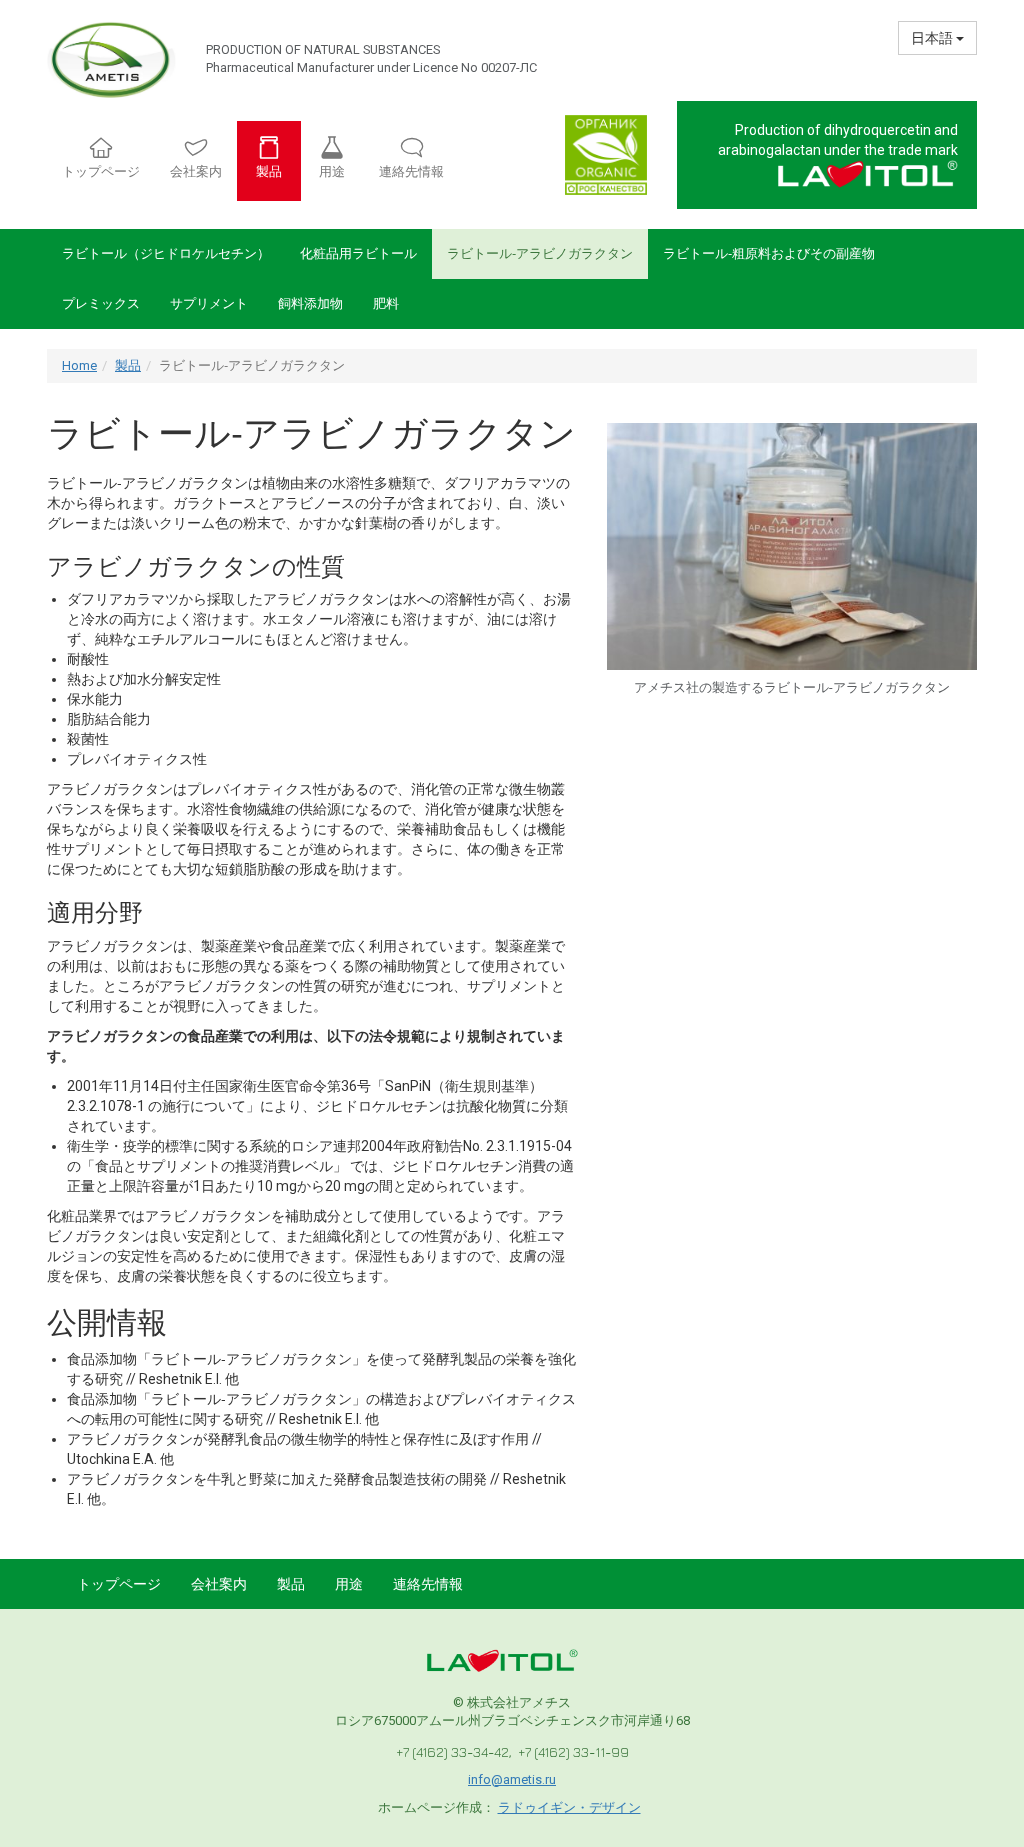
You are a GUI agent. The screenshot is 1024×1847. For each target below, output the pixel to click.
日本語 (933, 38)
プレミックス (101, 303)
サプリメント (209, 303)
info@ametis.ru (512, 1779)
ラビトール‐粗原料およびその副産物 (769, 253)
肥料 (386, 303)
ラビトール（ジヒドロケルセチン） (166, 253)
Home (79, 365)
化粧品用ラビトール (358, 253)
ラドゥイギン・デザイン (569, 1807)
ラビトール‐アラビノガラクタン (540, 253)
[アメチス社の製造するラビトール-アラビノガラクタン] (792, 546)
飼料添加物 (310, 303)
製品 (128, 365)
